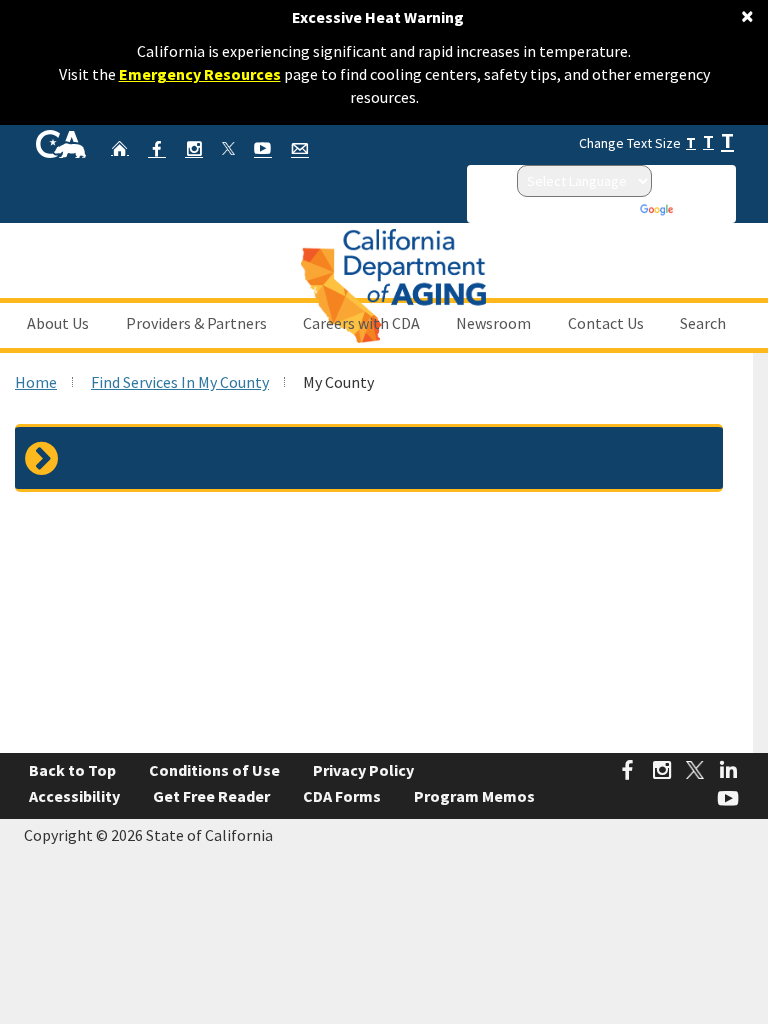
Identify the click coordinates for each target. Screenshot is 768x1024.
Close (636, 142)
